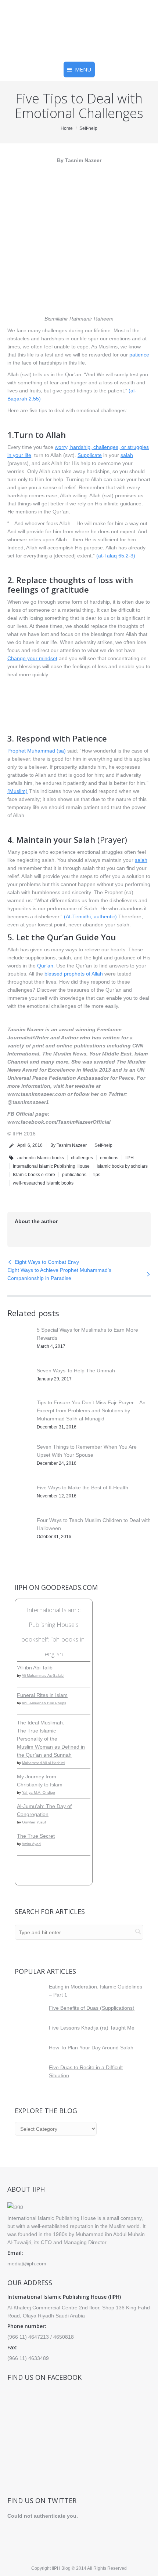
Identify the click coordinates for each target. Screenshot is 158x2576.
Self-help (88, 128)
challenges (82, 1158)
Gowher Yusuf (34, 1822)
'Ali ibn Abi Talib (35, 1668)
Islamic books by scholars (122, 1166)
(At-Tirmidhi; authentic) (90, 916)
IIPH (130, 1158)
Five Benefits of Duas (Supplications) (92, 2008)
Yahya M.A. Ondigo (39, 1792)
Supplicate (90, 455)
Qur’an (45, 966)
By (69, 1145)
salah (127, 455)
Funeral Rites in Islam (42, 1695)
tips (97, 1175)
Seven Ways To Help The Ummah (76, 1371)
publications (74, 1175)
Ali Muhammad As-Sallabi (43, 1675)
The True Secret (36, 1836)
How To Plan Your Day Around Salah (91, 2048)
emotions (109, 1158)
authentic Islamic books (41, 1158)
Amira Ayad (31, 1844)
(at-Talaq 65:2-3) (116, 556)
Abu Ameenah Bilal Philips (44, 1703)
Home (67, 128)
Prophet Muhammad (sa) (37, 751)
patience (139, 355)
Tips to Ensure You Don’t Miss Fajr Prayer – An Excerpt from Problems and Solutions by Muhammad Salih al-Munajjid (91, 1410)
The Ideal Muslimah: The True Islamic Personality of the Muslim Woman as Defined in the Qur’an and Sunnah (51, 1739)
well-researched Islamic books (43, 1183)
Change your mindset (32, 658)
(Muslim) (17, 791)
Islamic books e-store (34, 1175)
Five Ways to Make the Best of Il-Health (82, 1488)
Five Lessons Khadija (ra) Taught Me (92, 2028)
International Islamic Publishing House (51, 1166)
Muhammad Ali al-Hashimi (44, 1763)
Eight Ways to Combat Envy (47, 1262)
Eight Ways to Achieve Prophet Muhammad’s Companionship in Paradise (59, 1274)
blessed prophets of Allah (74, 974)
